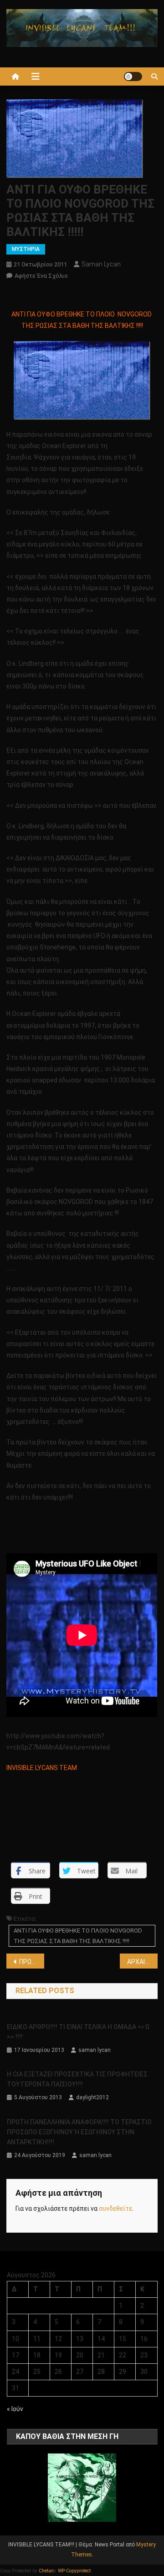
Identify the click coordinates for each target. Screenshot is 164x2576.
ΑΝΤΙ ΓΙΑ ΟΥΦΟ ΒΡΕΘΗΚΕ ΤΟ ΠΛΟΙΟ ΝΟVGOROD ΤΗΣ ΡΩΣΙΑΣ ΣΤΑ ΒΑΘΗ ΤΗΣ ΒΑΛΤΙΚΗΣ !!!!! (78, 1936)
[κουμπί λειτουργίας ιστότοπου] (133, 77)
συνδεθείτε (115, 2209)
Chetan (46, 2571)
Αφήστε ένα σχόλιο (41, 276)
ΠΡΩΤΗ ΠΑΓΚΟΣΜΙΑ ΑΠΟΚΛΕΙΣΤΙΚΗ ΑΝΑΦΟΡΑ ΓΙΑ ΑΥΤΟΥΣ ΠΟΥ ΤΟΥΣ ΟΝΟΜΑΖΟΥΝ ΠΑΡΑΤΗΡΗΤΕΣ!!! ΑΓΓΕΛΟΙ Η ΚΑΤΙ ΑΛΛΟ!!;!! (32, 1962)
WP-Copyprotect (74, 2571)
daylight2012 (92, 2097)
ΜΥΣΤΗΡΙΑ (26, 249)
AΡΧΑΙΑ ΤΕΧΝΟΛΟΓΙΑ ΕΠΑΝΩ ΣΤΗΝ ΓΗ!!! (142, 1962)
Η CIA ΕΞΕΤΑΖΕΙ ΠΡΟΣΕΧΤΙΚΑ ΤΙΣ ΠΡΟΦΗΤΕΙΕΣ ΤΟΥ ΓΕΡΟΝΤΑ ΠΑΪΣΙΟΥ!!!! (77, 2079)
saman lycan (101, 264)
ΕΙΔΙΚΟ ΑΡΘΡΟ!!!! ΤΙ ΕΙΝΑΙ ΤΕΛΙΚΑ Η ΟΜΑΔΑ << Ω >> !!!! (78, 2032)
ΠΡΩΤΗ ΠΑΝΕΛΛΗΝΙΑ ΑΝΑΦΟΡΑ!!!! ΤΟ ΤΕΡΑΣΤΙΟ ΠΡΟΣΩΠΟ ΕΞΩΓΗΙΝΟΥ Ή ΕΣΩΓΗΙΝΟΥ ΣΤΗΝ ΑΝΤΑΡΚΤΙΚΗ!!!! (79, 2132)
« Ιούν (15, 2409)
